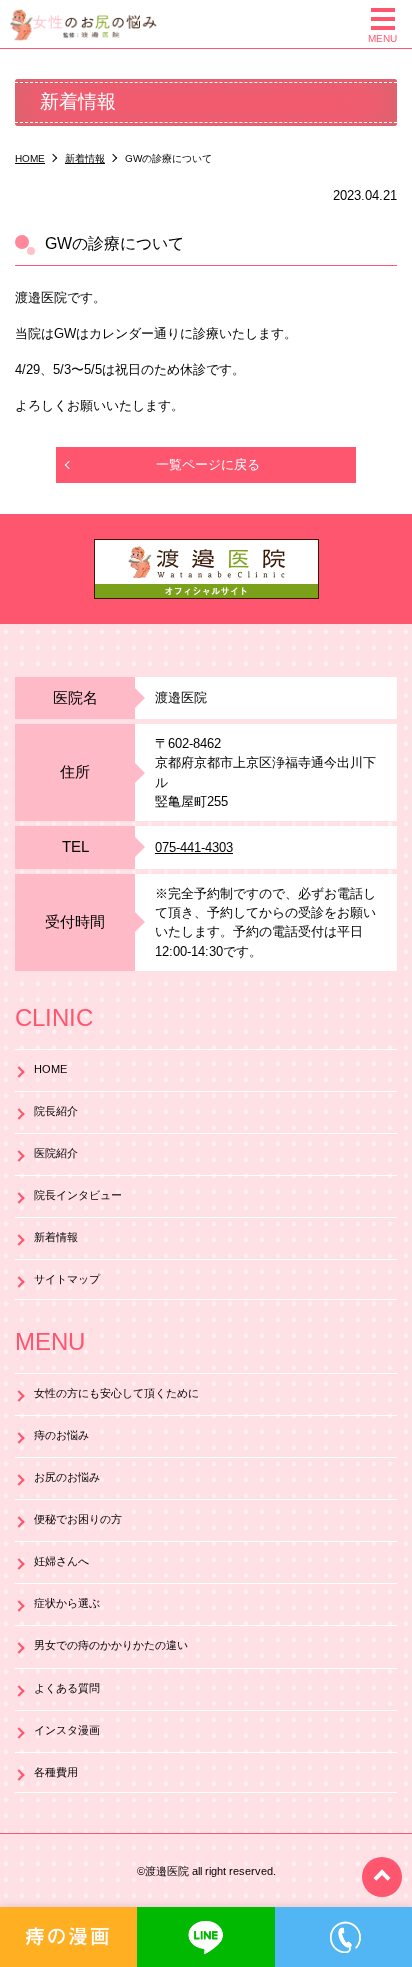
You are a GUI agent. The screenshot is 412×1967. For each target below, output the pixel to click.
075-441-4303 (194, 847)
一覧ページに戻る (208, 464)
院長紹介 (56, 1111)
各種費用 (56, 1772)
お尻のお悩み (67, 1477)
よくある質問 (67, 1688)
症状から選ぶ (67, 1603)
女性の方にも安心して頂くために (116, 1393)
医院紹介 (56, 1153)
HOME (50, 1069)
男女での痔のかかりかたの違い (111, 1645)
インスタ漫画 (67, 1730)
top (382, 1877)
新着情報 (56, 1237)
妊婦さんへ (61, 1561)
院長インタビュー (78, 1195)
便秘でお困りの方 (78, 1519)
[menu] (383, 19)
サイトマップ (67, 1279)
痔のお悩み (61, 1435)
